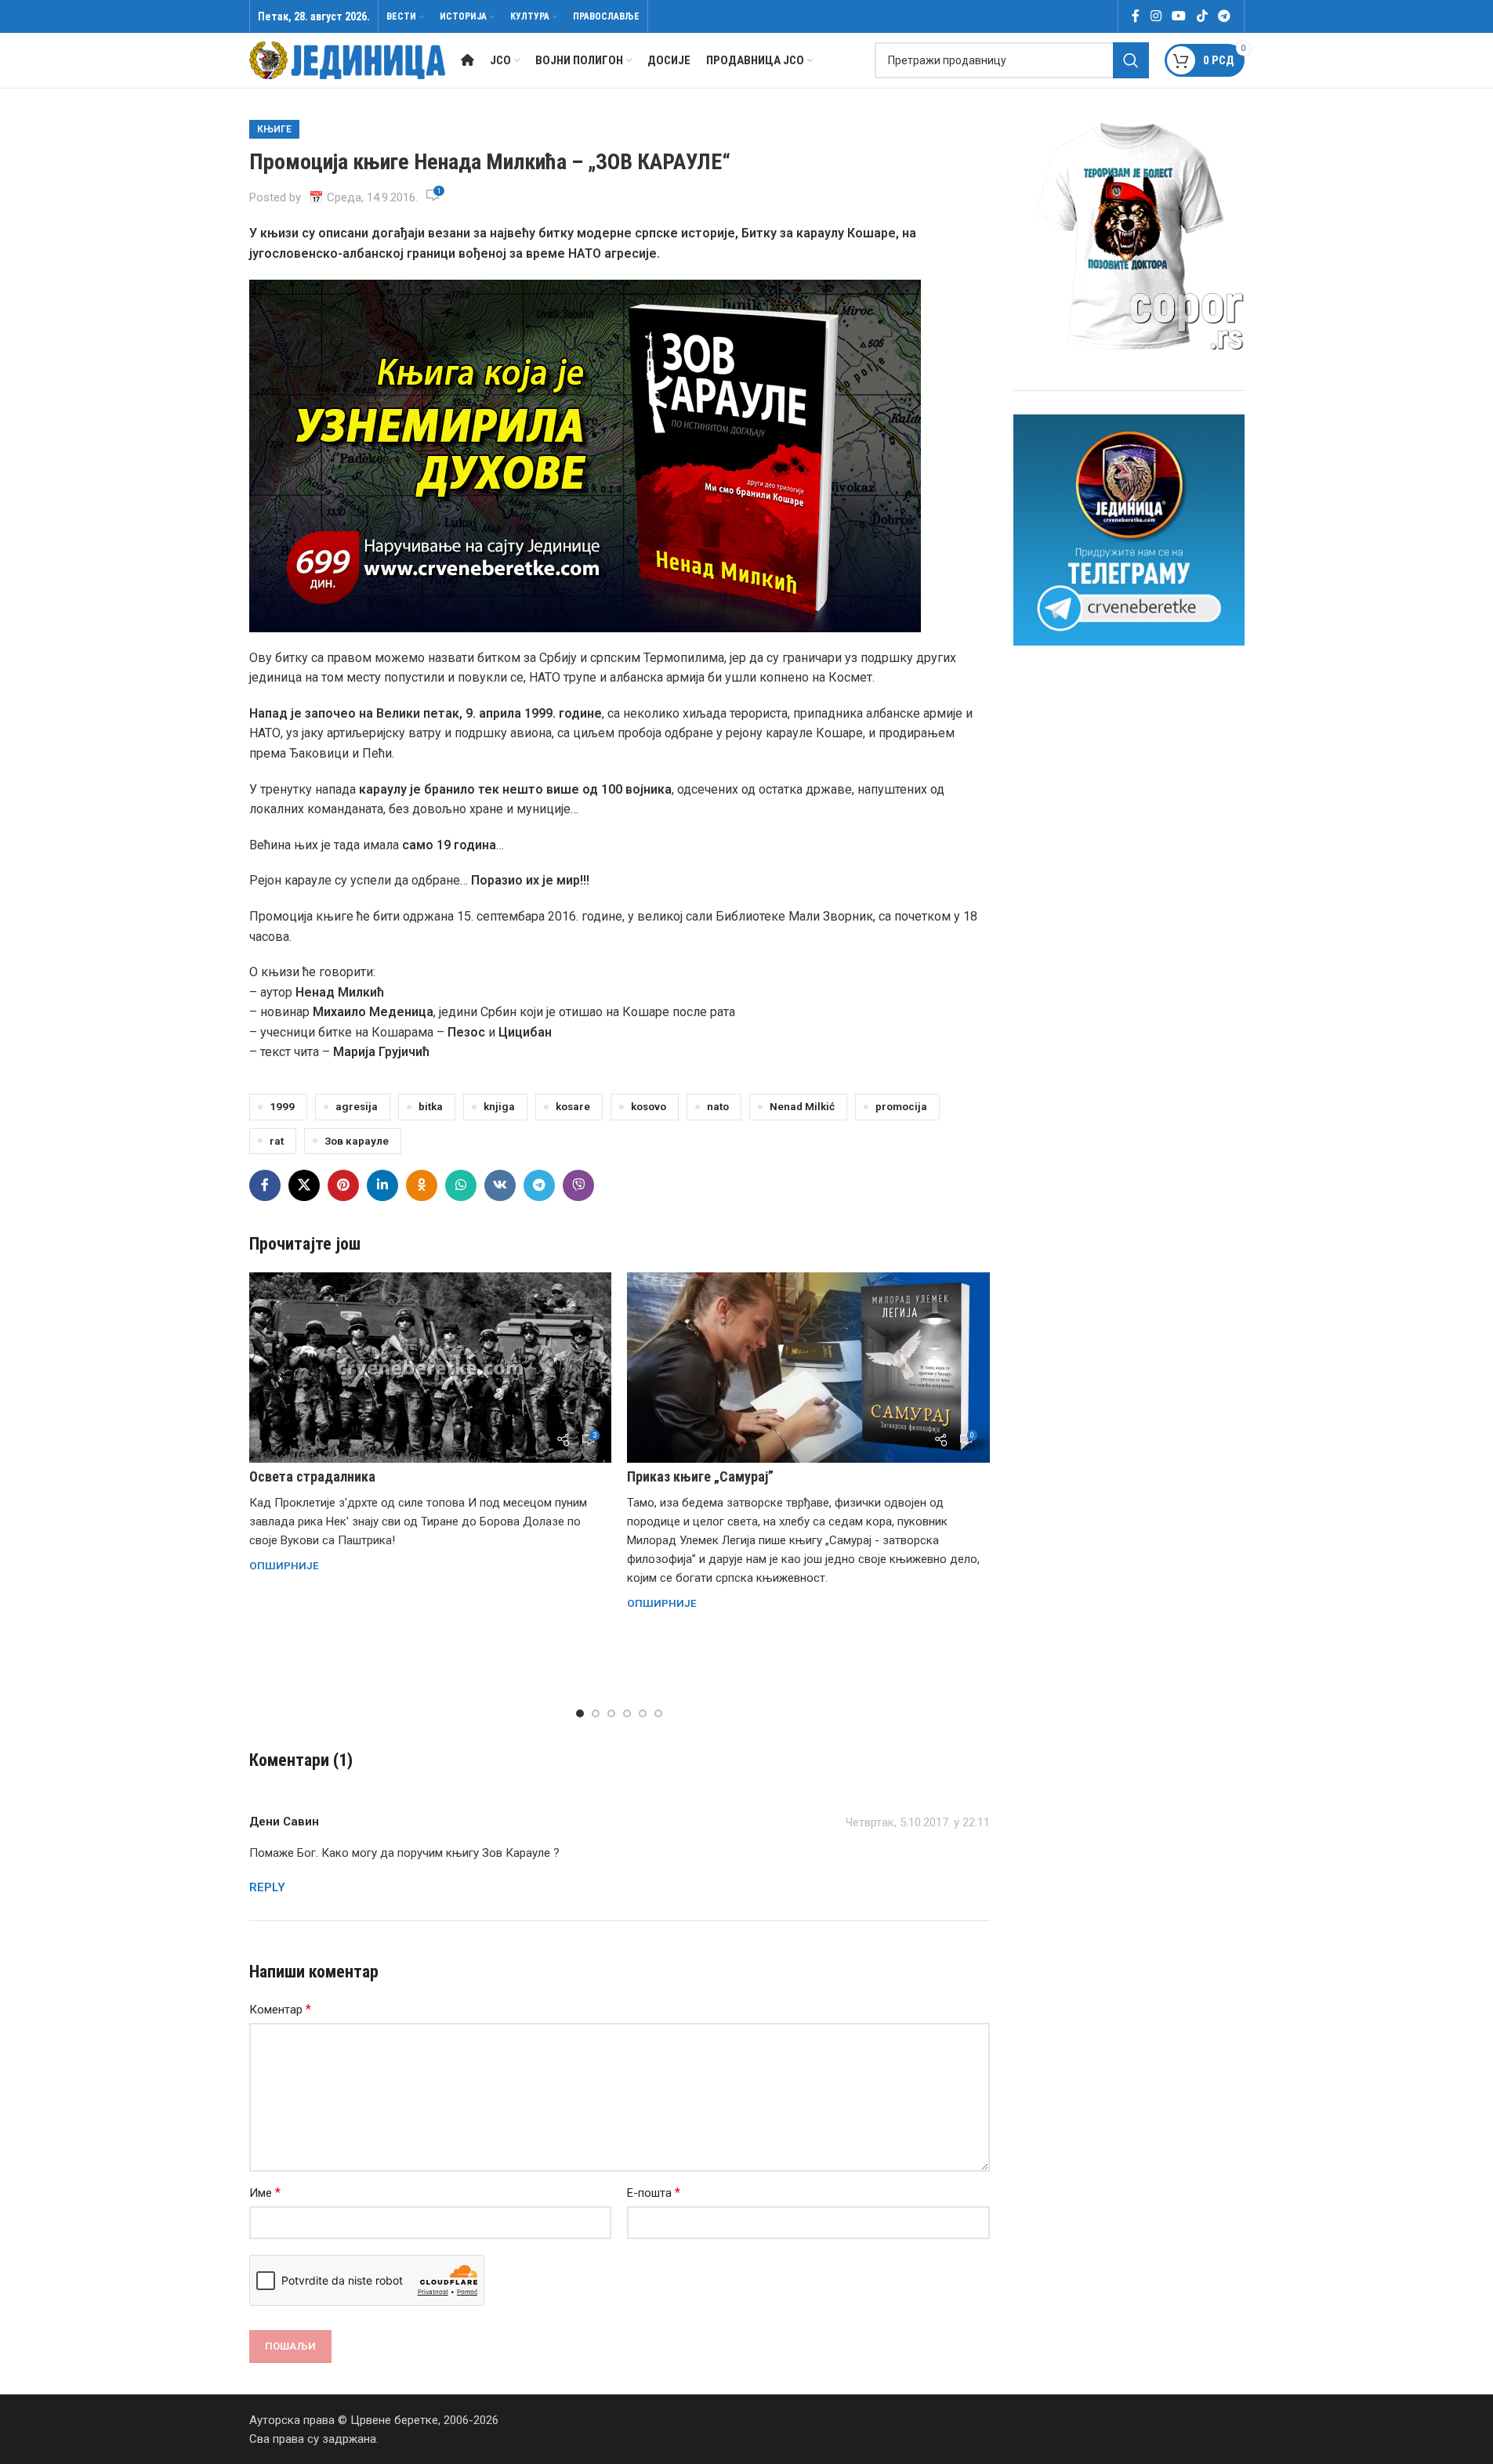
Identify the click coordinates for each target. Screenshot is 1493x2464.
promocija (901, 1106)
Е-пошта (654, 2193)
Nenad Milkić (802, 1106)
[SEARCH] (1131, 60)
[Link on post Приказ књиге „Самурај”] (808, 1368)
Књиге (274, 129)
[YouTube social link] (1179, 16)
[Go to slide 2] (596, 1713)
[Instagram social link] (1156, 16)
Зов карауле (357, 1141)
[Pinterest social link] (343, 1185)
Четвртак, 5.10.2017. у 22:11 (918, 1822)
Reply (267, 1887)
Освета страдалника (312, 1476)
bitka (431, 1106)
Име (265, 2193)
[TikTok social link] (1202, 16)
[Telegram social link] (1224, 16)
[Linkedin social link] (382, 1185)
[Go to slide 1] (580, 1713)
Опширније (284, 1565)
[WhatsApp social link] (461, 1185)
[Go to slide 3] (611, 1713)
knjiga (499, 1106)
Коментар (280, 2009)
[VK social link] (500, 1185)
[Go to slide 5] (643, 1713)
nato (718, 1106)
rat (277, 1141)
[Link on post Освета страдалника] (431, 1368)
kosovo (649, 1106)
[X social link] (304, 1185)
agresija (357, 1106)
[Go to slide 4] (627, 1713)
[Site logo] (347, 60)
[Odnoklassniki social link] (422, 1185)
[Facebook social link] (1136, 16)
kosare (573, 1106)
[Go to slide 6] (658, 1713)
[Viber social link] (578, 1185)
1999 (282, 1106)
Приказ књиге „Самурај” (700, 1476)
